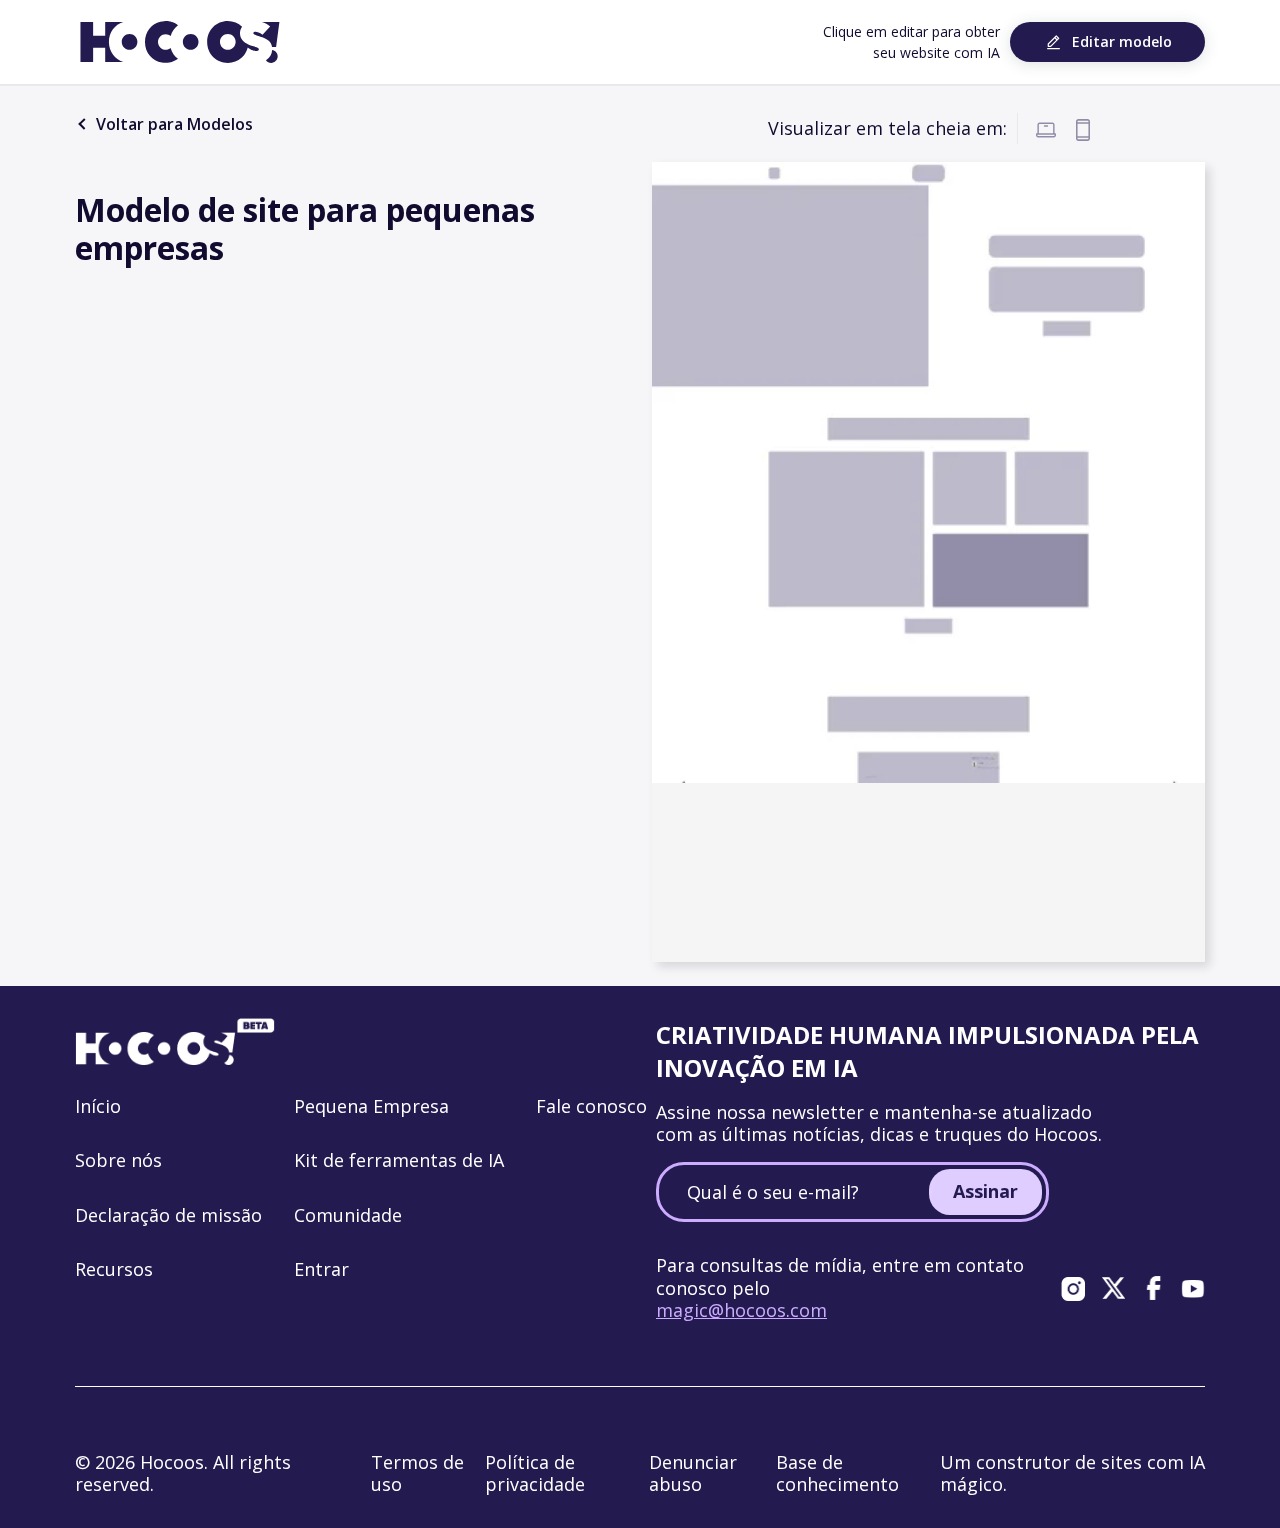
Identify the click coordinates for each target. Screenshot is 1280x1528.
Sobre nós (118, 1160)
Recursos (114, 1269)
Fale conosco (591, 1106)
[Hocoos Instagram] (1073, 1288)
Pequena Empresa (371, 1106)
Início (98, 1106)
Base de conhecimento (837, 1473)
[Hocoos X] (1113, 1288)
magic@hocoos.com (741, 1310)
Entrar (321, 1269)
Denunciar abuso (693, 1473)
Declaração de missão (168, 1215)
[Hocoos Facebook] (1153, 1288)
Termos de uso (417, 1473)
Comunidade (348, 1215)
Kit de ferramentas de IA (399, 1160)
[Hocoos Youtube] (1193, 1288)
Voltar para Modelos (172, 124)
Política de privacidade (535, 1473)
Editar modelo (1122, 41)
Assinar (985, 1191)
